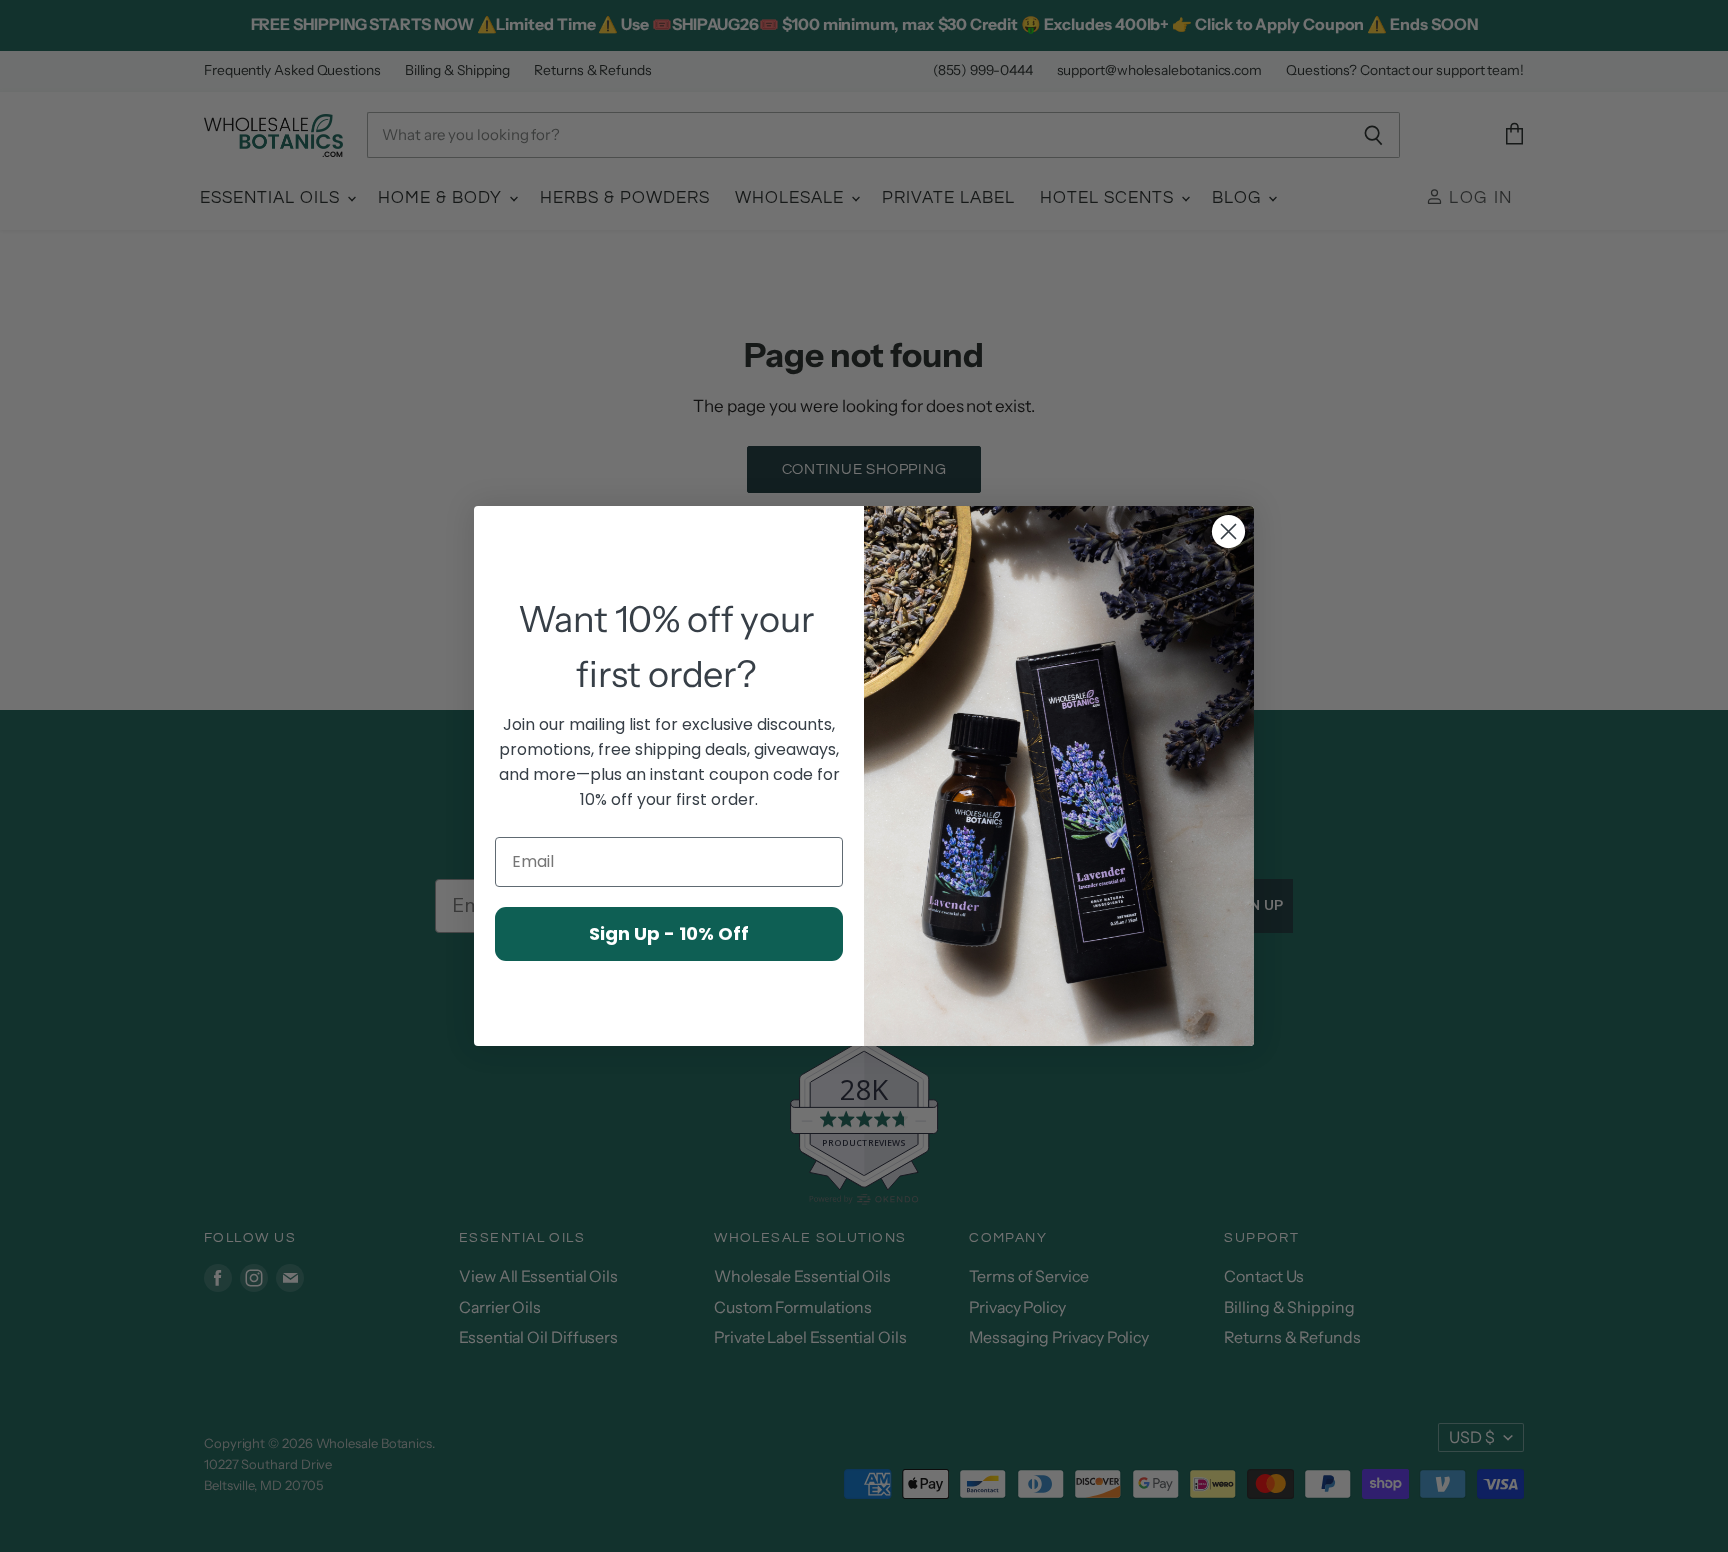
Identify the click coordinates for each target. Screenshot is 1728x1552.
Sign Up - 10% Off (669, 933)
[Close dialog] (1228, 531)
